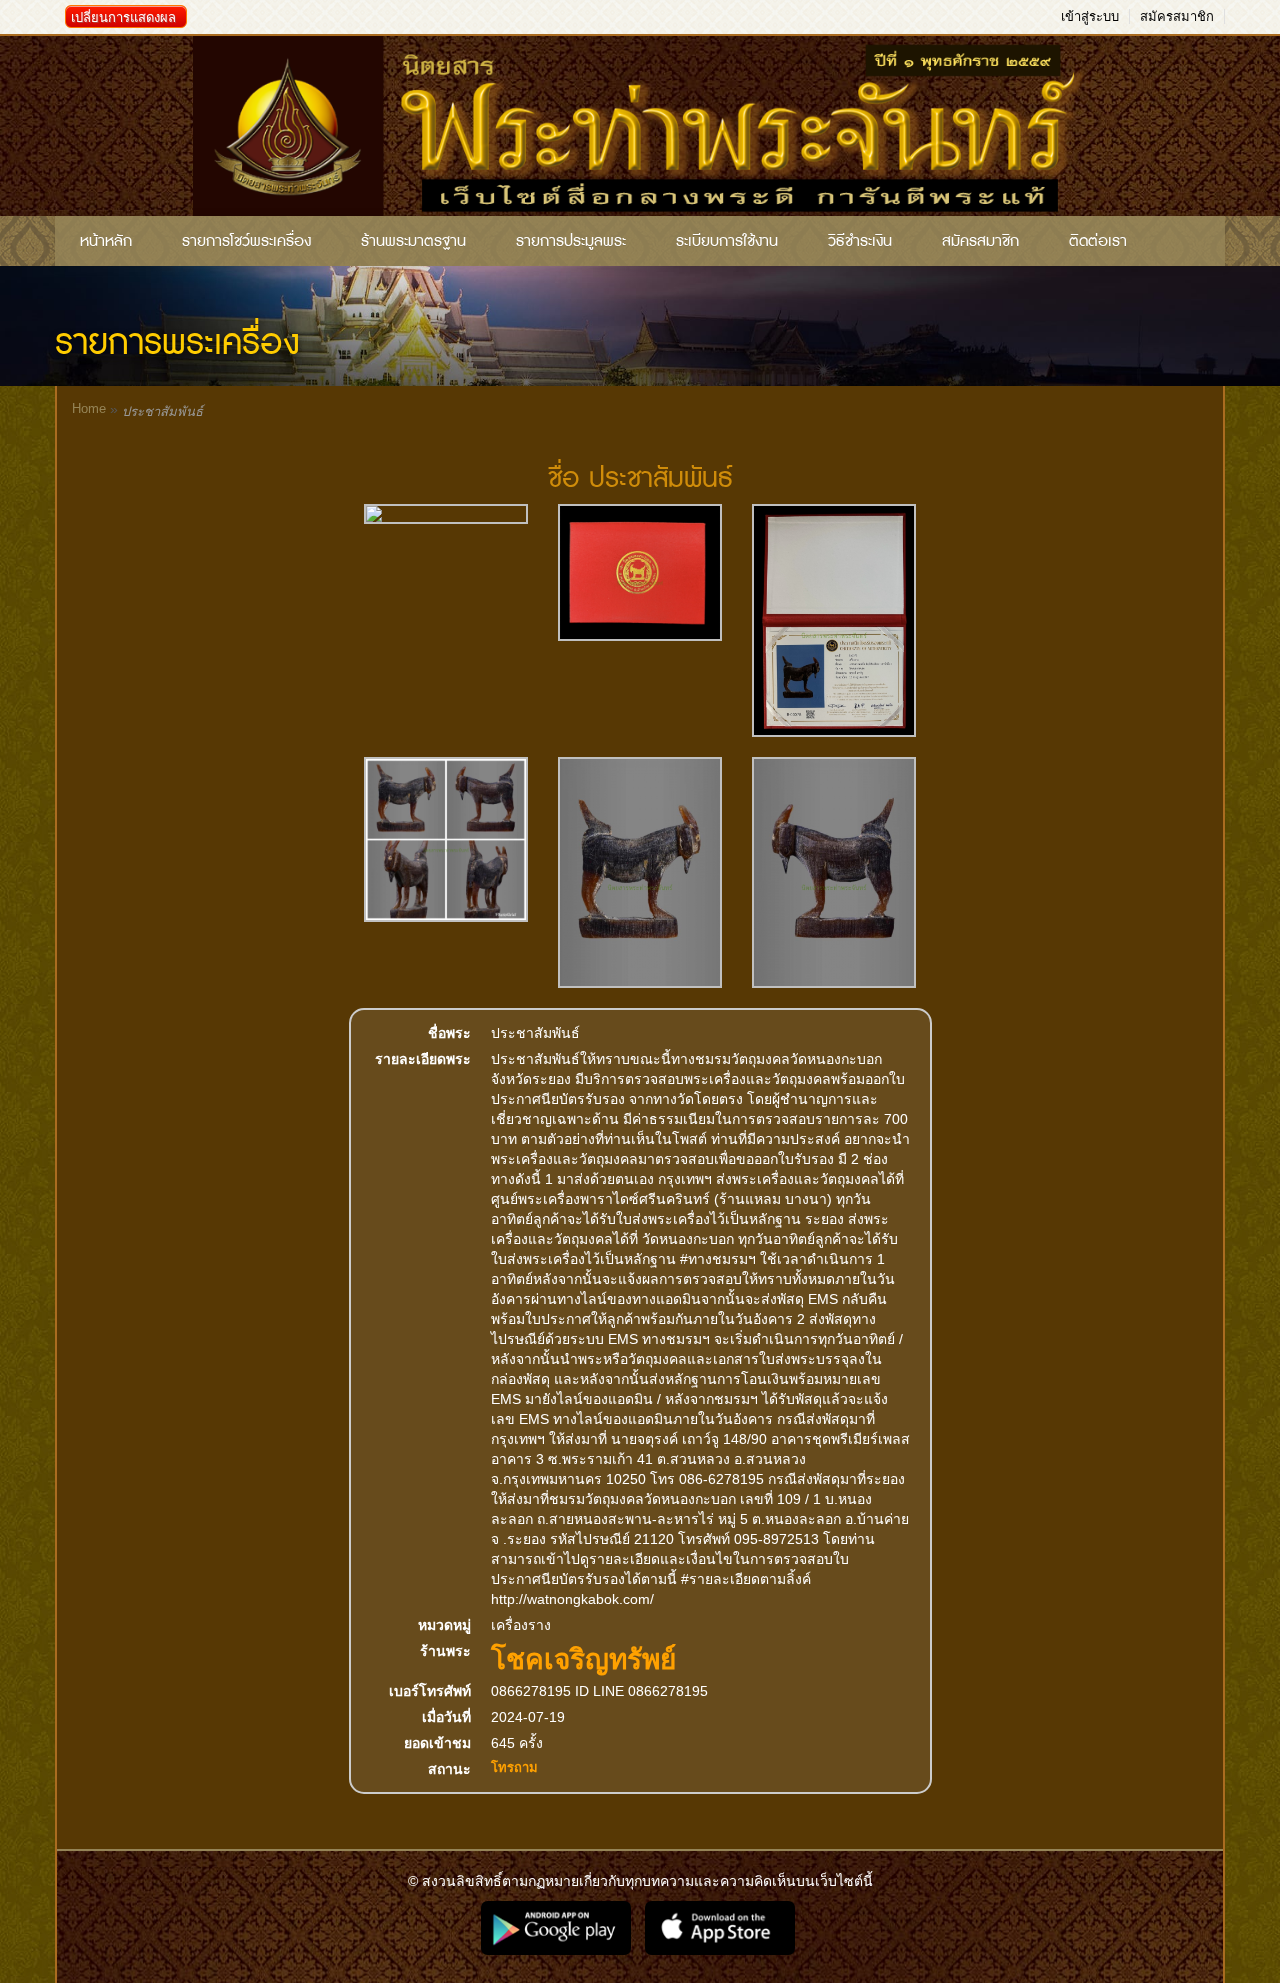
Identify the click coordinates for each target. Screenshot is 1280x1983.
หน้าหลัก (106, 241)
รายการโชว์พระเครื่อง (246, 241)
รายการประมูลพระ (571, 241)
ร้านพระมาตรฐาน (413, 241)
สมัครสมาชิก (1177, 16)
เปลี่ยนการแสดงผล (123, 17)
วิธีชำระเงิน (860, 241)
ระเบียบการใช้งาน (727, 241)
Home (89, 408)
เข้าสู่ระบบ (1090, 16)
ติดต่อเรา (1098, 241)
